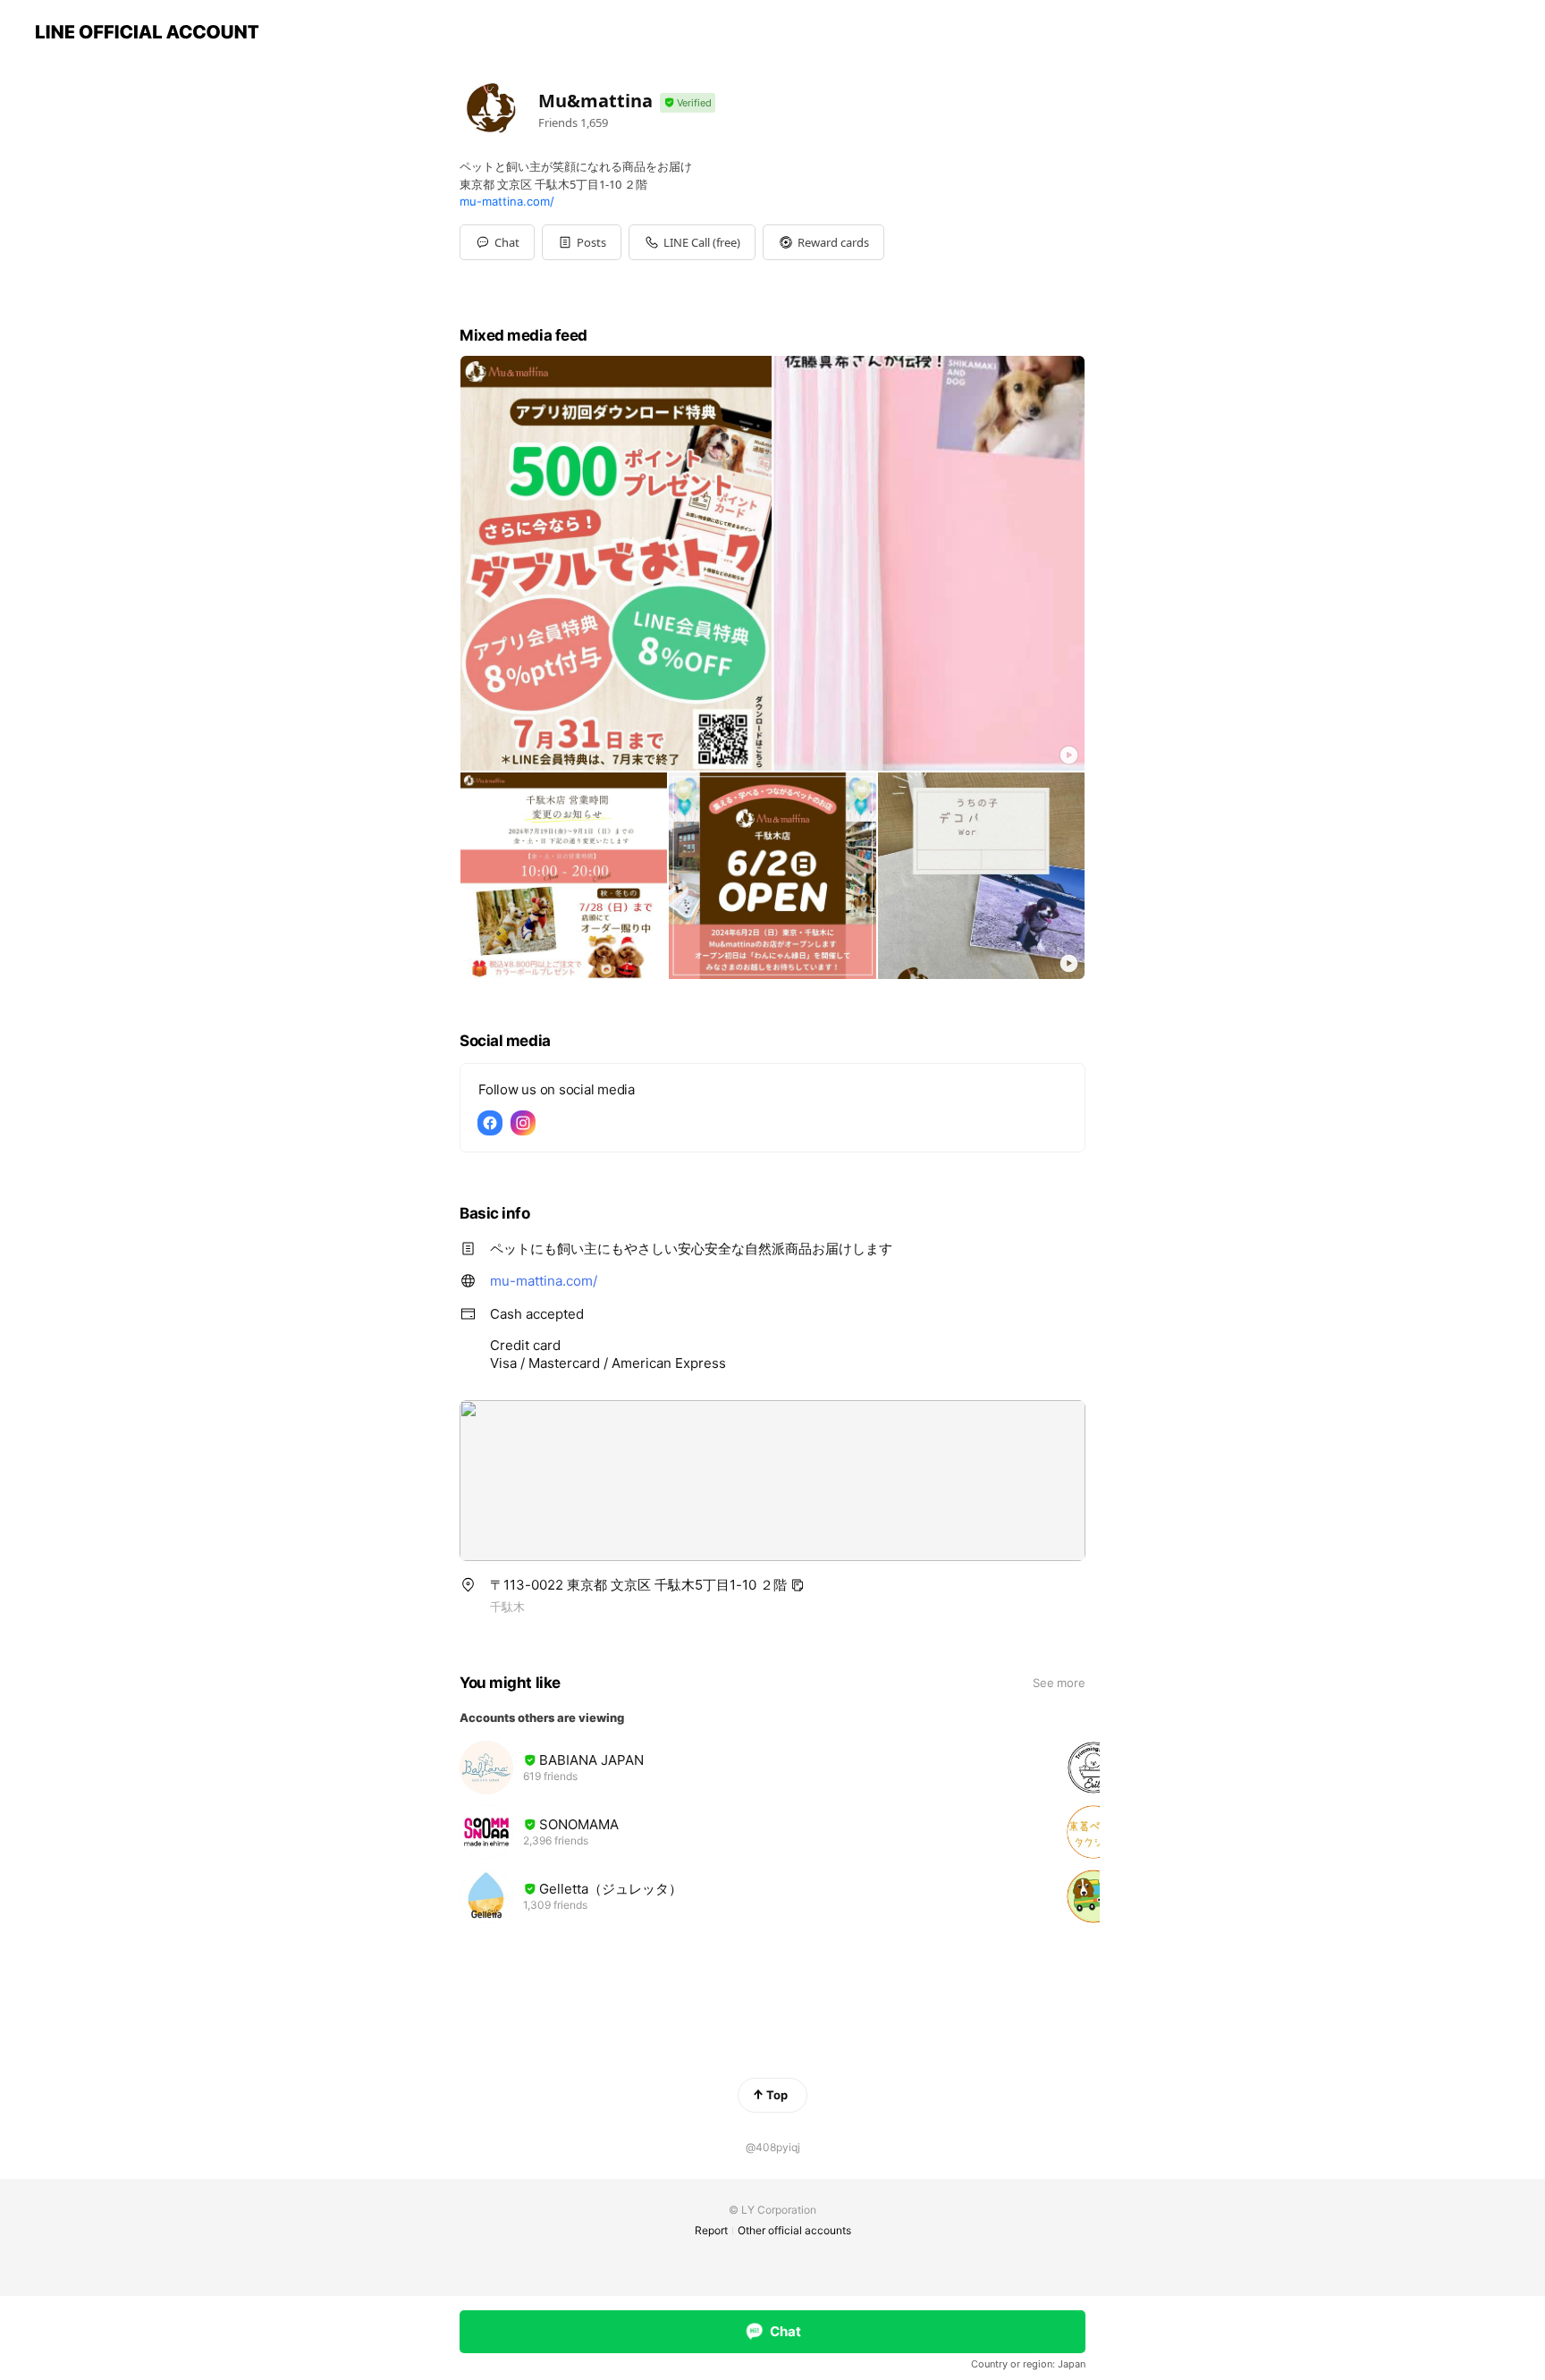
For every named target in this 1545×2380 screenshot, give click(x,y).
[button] (582, 242)
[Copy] (798, 1585)
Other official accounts (794, 2230)
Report (711, 2230)
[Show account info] (688, 103)
